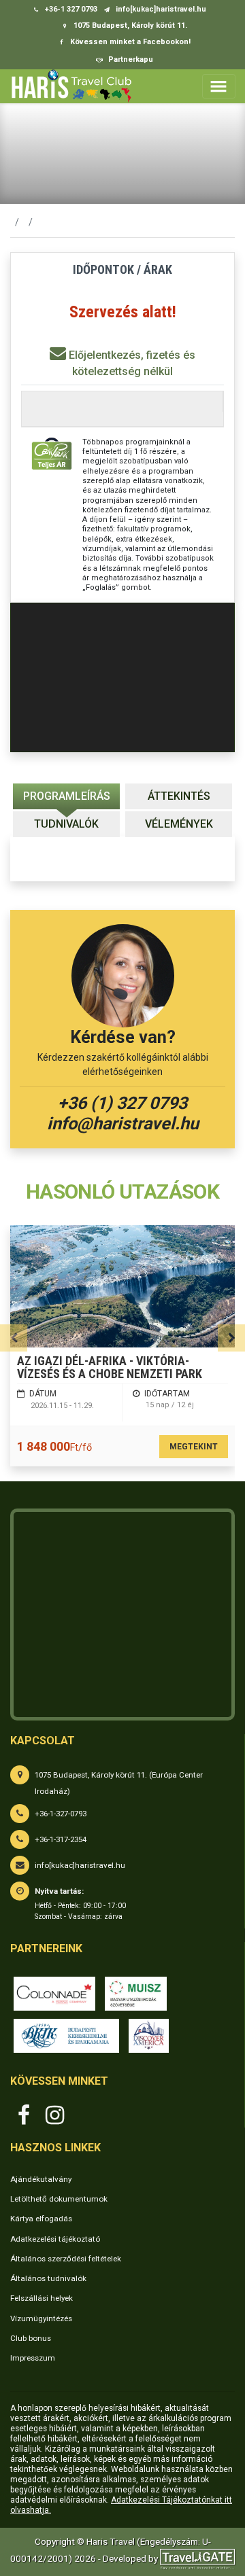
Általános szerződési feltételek (66, 2259)
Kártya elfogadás (41, 2219)
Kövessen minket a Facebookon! (129, 42)
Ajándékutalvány (41, 2179)
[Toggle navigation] (219, 86)
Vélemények (179, 824)
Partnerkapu (130, 59)
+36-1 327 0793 (70, 9)
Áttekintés (179, 796)
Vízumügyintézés (41, 2318)
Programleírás (67, 796)
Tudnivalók (66, 824)
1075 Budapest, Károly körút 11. (129, 25)
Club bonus (31, 2338)
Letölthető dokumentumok (59, 2199)
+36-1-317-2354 (61, 1839)
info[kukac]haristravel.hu (80, 1865)
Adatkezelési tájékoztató (55, 2239)
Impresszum (33, 2358)
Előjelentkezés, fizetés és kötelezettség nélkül (131, 363)
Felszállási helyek (42, 2298)
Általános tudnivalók (48, 2278)
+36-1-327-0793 (61, 1814)
